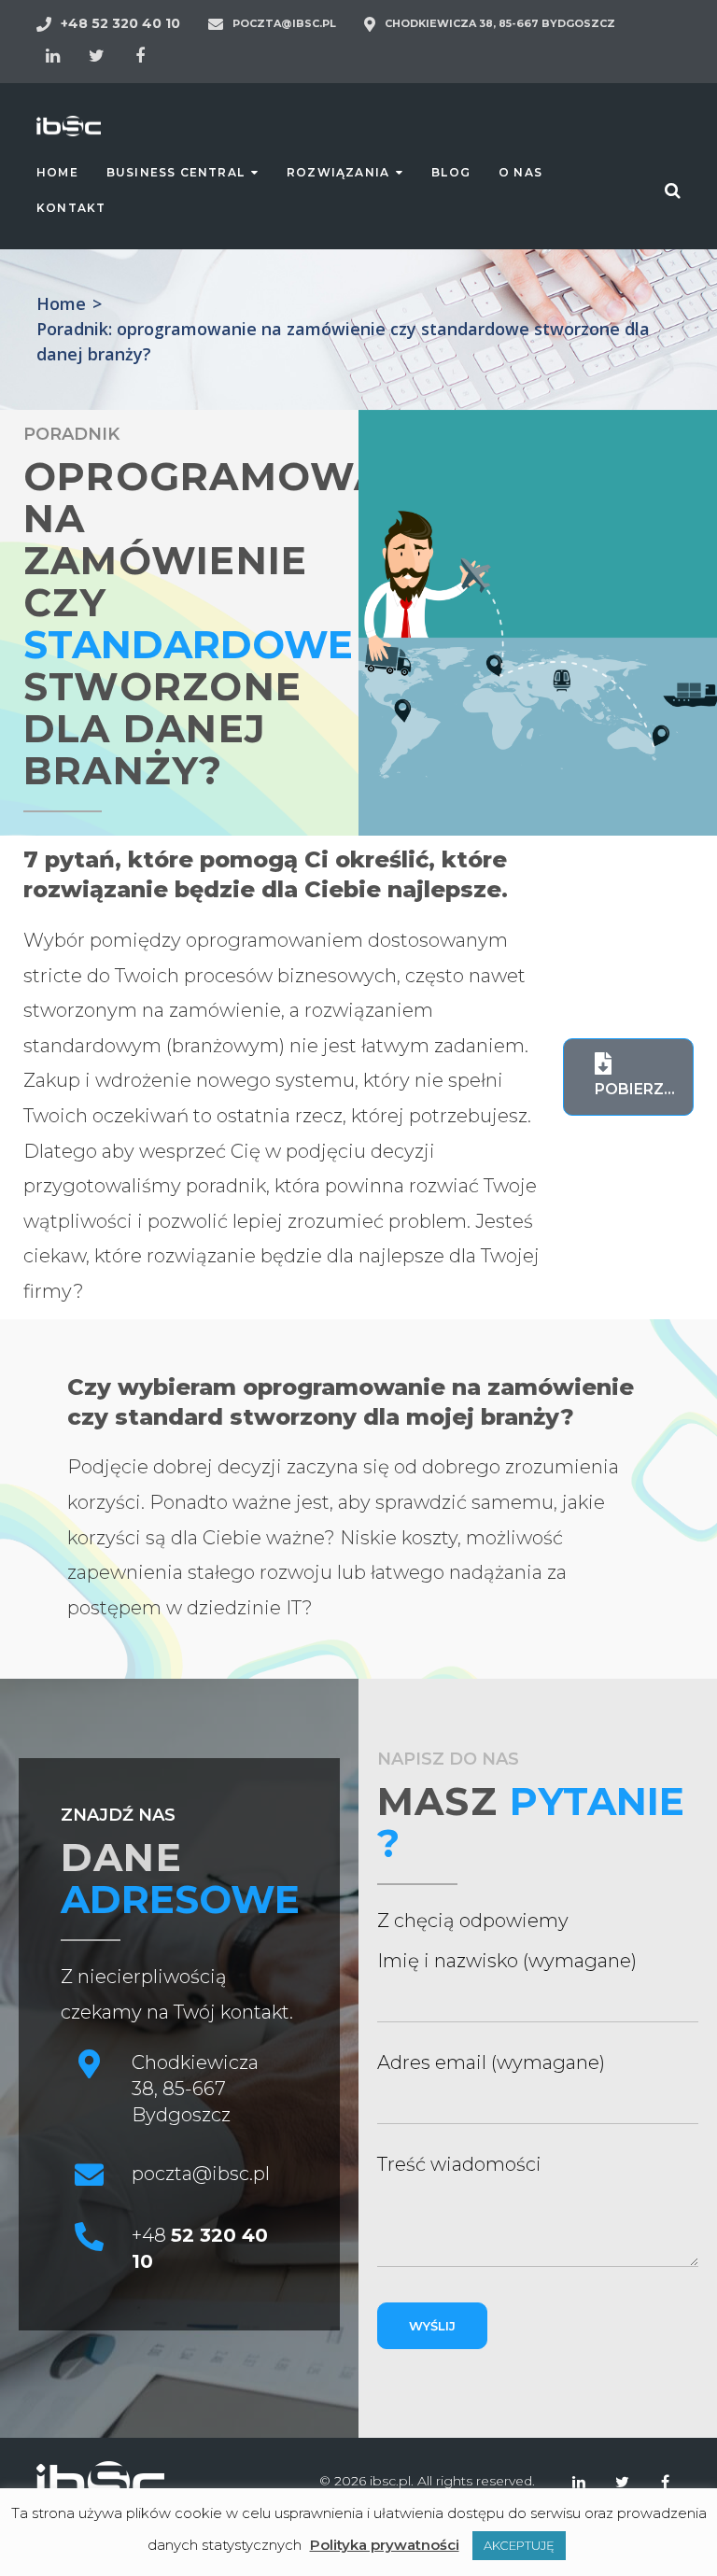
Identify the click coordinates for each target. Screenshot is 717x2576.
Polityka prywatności (385, 2545)
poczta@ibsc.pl (284, 23)
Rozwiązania (338, 172)
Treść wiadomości (459, 2164)
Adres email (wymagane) (491, 2062)
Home (57, 172)
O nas (520, 172)
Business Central (176, 172)
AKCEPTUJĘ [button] (519, 2545)
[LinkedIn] (52, 56)
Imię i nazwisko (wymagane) (507, 1961)
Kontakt (71, 208)
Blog (451, 172)
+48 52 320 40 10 (120, 23)
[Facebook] (140, 56)
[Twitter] (96, 56)
